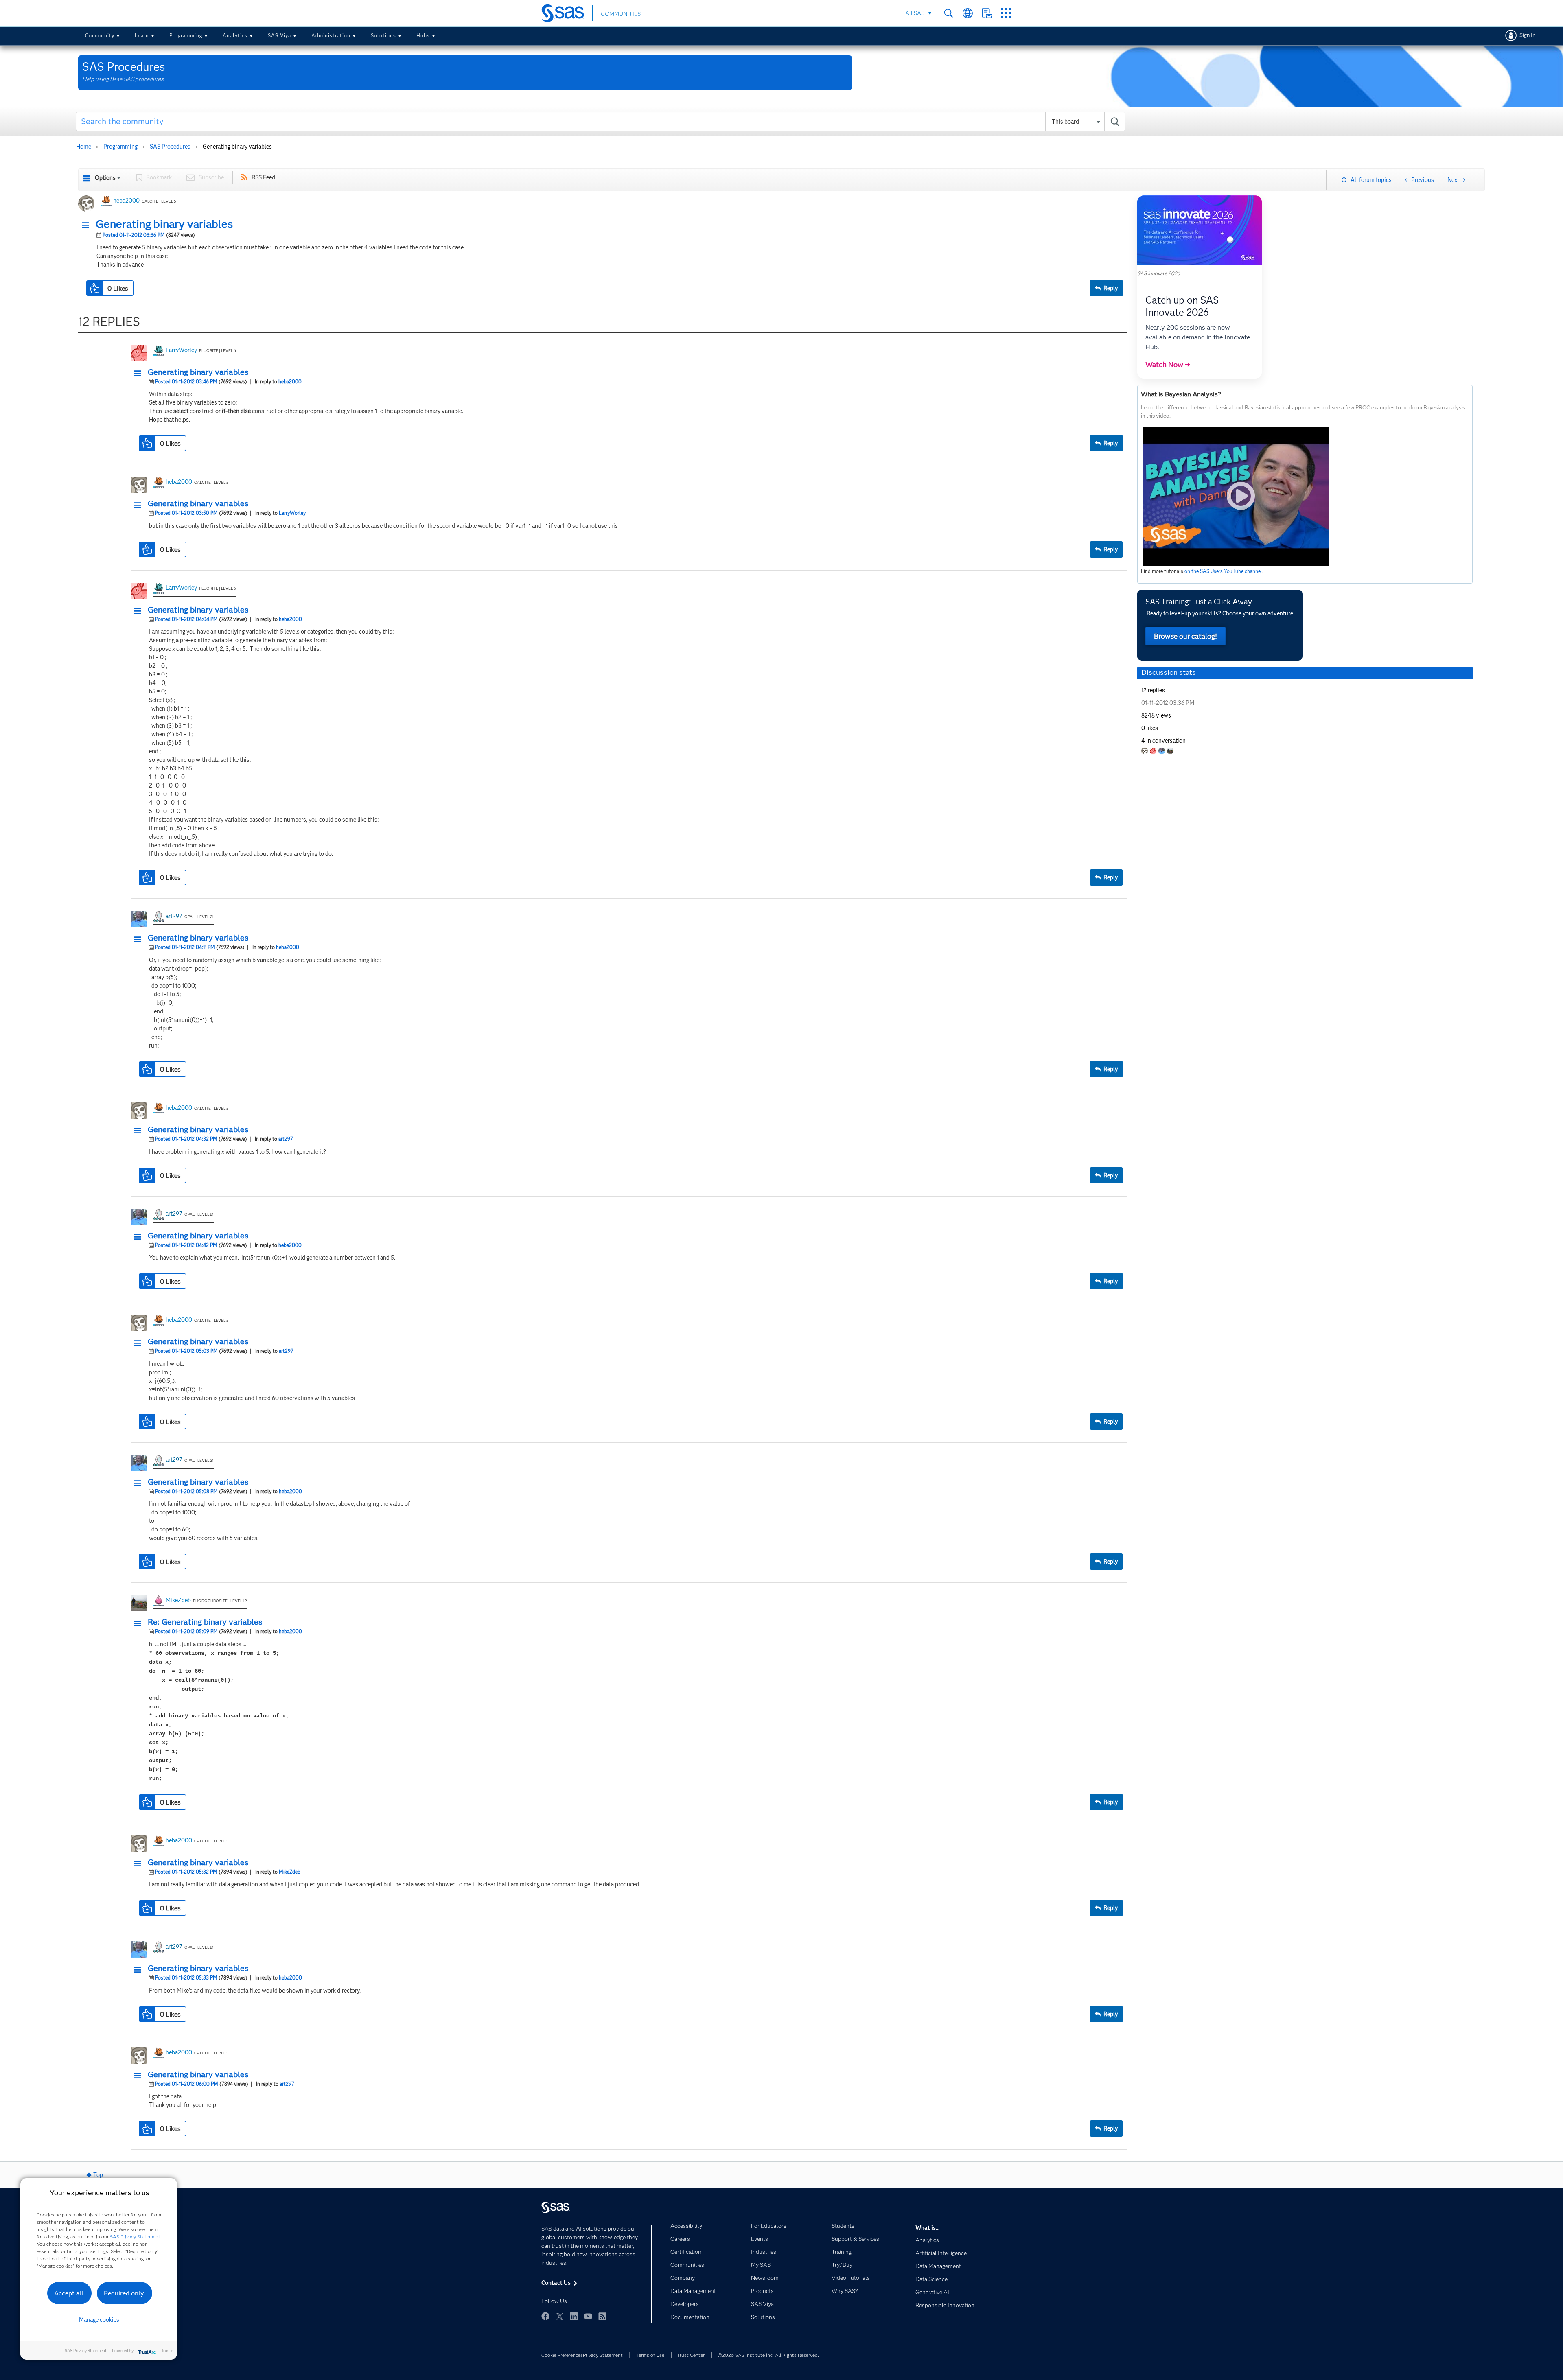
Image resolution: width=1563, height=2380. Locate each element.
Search (949, 13)
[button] (88, 225)
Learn (142, 36)
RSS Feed (263, 177)
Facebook (545, 2316)
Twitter (560, 2316)
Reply (1111, 288)
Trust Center (691, 2355)
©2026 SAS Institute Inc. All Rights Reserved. (768, 2355)
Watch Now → (1168, 365)
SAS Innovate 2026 (1159, 273)
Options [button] (105, 178)
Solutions (383, 36)
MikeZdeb (178, 1600)
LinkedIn (574, 2316)
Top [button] (98, 2175)
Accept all (69, 2293)
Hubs (423, 36)
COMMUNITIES (621, 14)
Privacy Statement (603, 2355)
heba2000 (126, 201)
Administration (331, 36)
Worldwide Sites (968, 13)
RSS (602, 2316)
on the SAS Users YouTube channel (1223, 571)
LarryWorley (181, 350)
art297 (174, 916)
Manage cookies (99, 2320)
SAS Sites (1006, 13)
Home (84, 147)
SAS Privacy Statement (135, 2237)
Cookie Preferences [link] (562, 2355)
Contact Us (987, 13)
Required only (124, 2293)
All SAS (915, 13)
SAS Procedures (170, 147)
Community (100, 36)
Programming (186, 36)
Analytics (235, 36)
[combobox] (601, 121)
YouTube (588, 2316)
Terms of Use (650, 2355)
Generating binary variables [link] (237, 147)
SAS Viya (279, 36)
